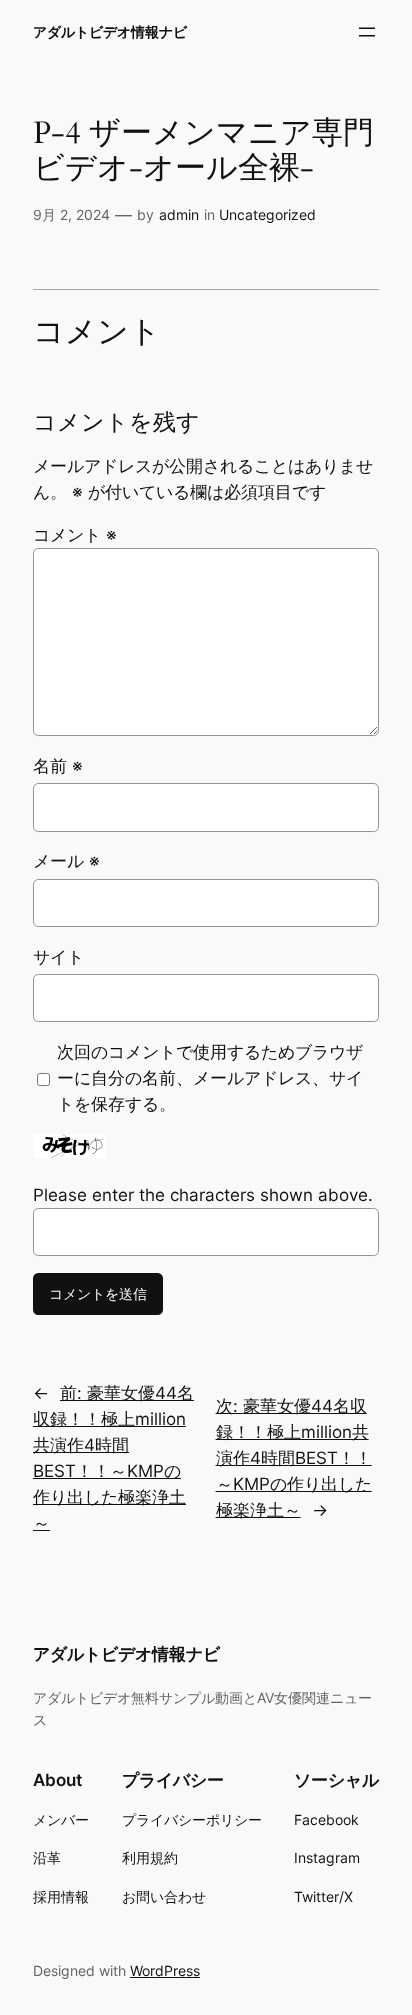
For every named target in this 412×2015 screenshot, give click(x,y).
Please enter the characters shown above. (203, 1195)
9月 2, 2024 (71, 214)
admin (179, 214)
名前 (58, 766)
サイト (58, 957)
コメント (75, 535)
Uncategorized (267, 214)
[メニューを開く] (367, 32)
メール (66, 861)
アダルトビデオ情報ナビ (110, 31)
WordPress (165, 1970)
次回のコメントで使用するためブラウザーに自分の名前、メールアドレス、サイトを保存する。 (210, 1078)
